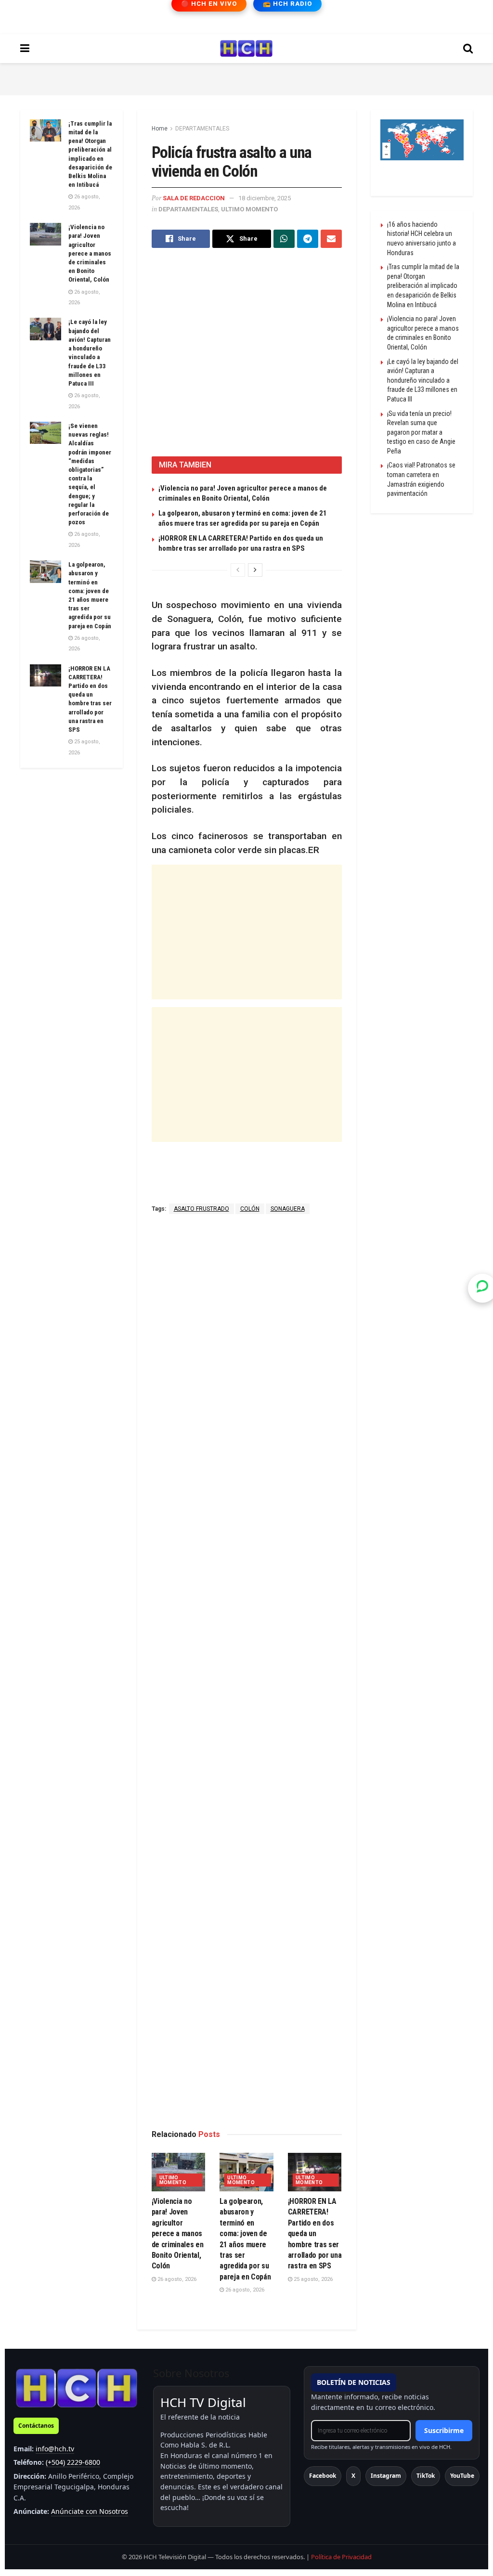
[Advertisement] (246, 78)
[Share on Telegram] (308, 239)
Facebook (323, 2476)
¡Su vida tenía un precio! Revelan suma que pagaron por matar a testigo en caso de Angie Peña (421, 432)
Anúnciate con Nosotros (90, 2511)
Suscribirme (444, 2430)
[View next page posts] (255, 570)
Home (160, 129)
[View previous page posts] (238, 570)
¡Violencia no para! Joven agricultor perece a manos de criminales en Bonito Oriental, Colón (178, 2233)
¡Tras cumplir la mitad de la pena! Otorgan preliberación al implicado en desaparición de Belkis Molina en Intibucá (423, 285)
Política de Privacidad (341, 2557)
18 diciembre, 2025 (265, 198)
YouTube (462, 2476)
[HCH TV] (77, 2388)
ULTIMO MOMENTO (249, 209)
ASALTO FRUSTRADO (201, 1209)
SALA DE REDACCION (194, 198)
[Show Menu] (25, 49)
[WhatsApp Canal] (482, 1288)
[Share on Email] (331, 239)
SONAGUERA (288, 1209)
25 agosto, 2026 (312, 2279)
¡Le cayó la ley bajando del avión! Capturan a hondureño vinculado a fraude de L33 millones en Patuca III (423, 380)
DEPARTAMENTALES (202, 129)
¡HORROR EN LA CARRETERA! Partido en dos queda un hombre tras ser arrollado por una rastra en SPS (315, 2233)
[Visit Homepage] (246, 49)
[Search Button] (468, 49)
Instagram (386, 2476)
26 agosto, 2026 (176, 2279)
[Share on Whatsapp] (284, 239)
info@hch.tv (55, 2449)
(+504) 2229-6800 (73, 2462)
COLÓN (250, 1209)
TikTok (426, 2476)
